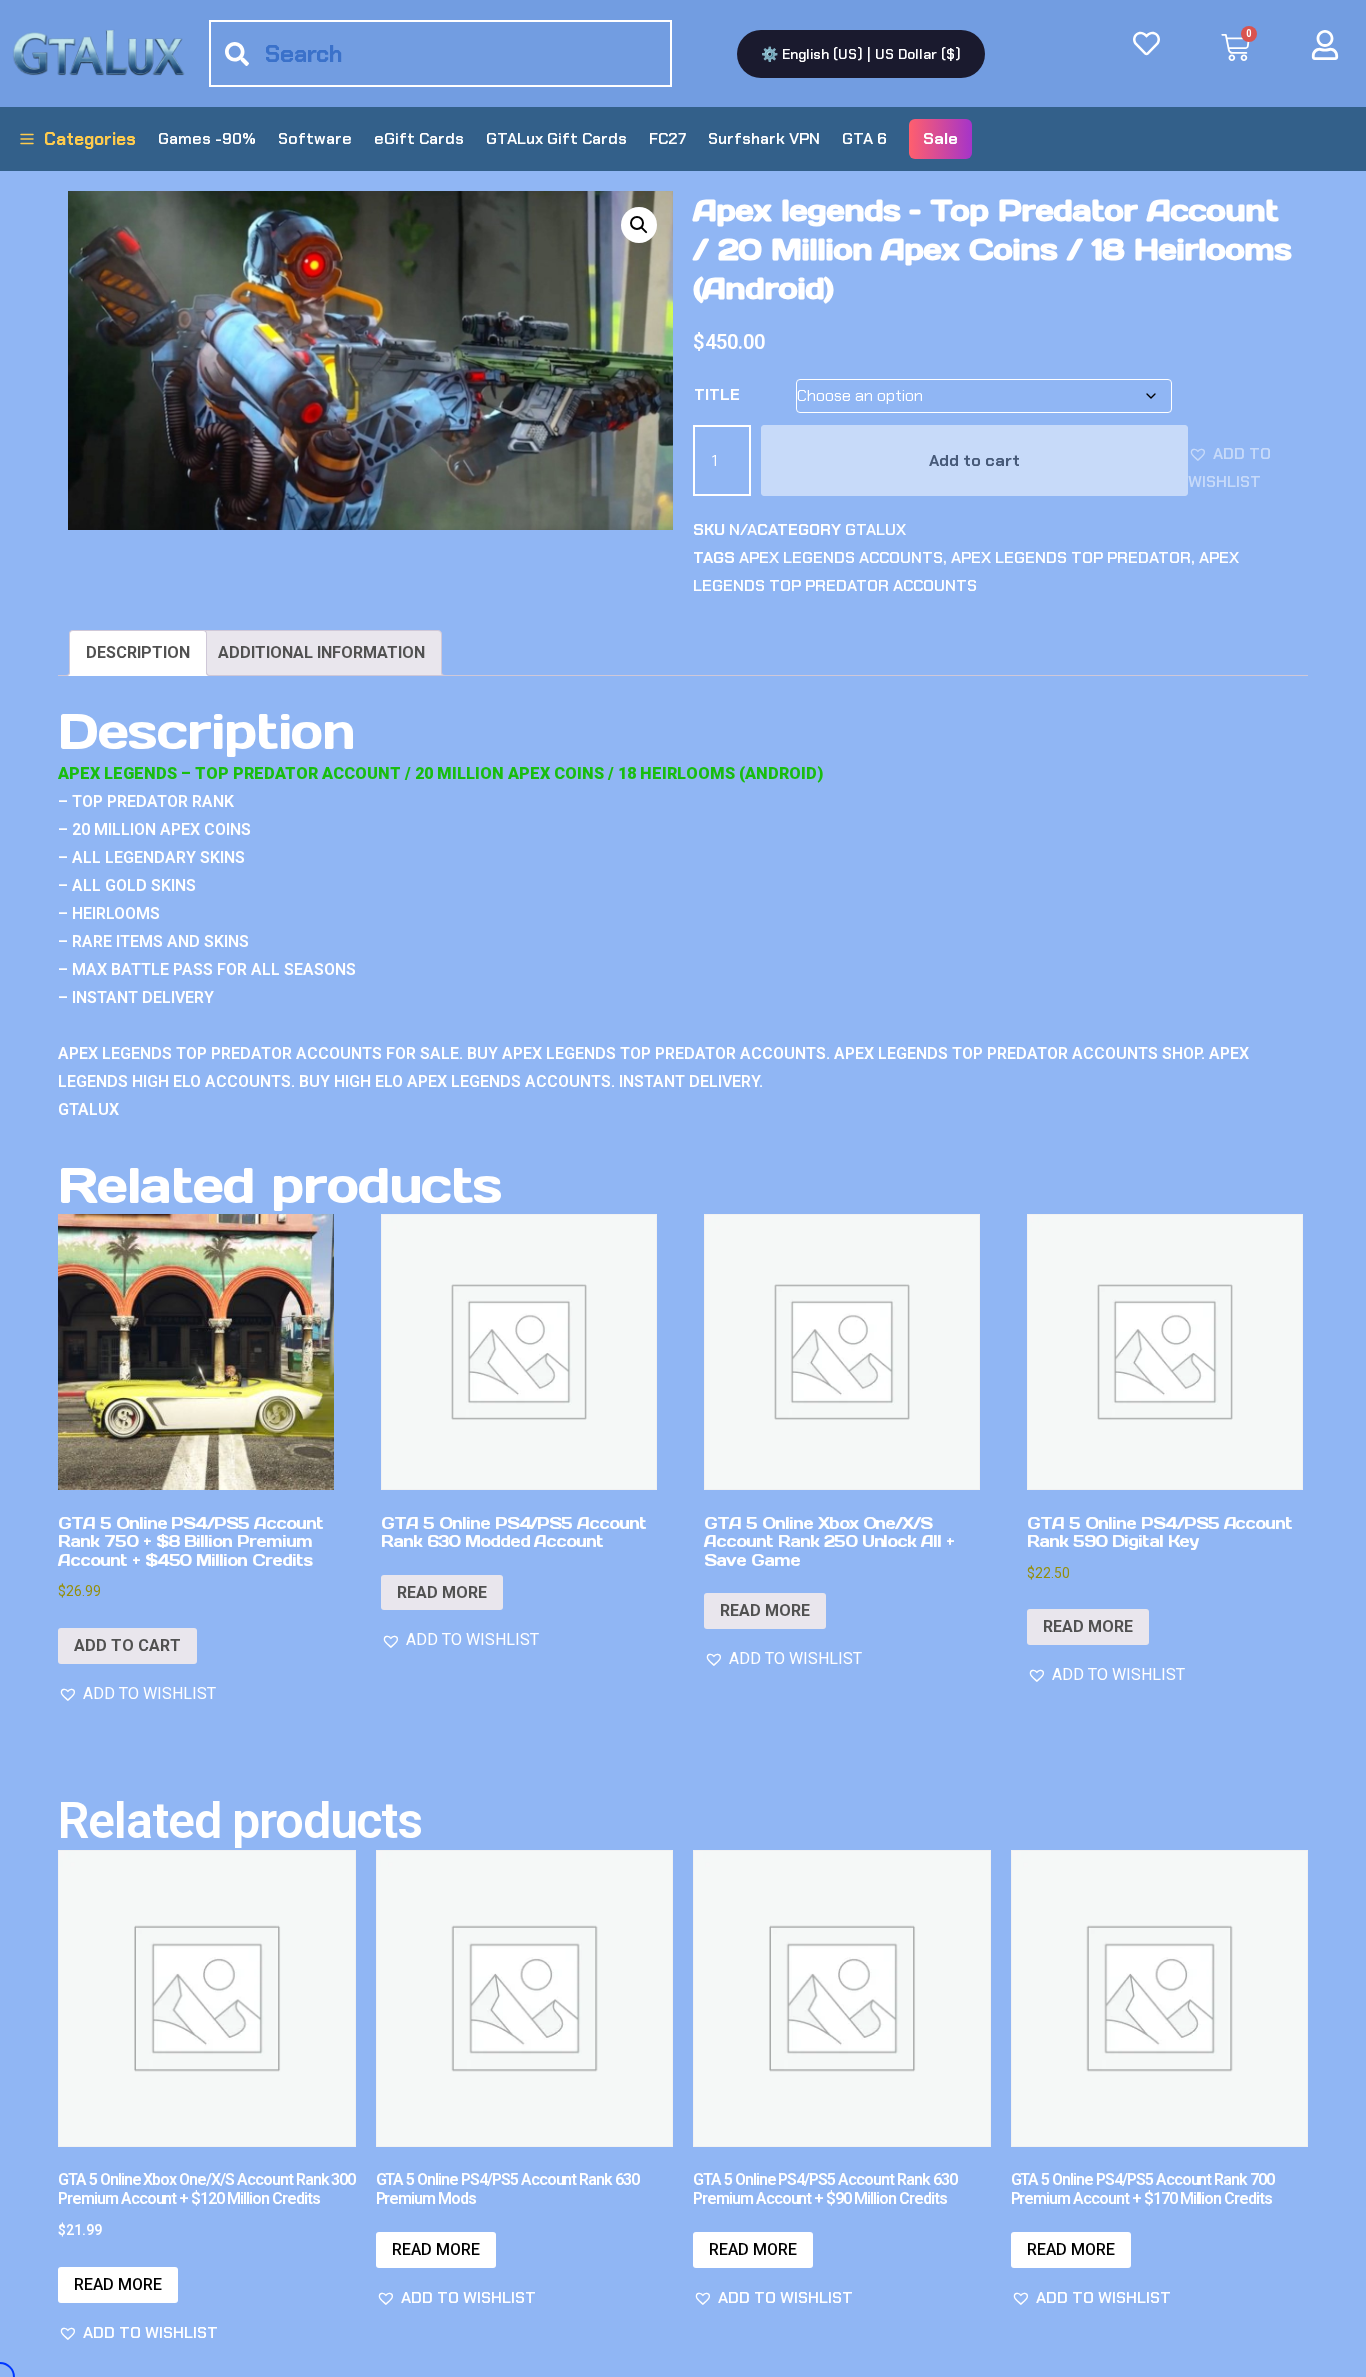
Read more (442, 1592)
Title (717, 394)
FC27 (667, 138)
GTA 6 (864, 138)
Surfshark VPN (764, 138)
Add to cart (974, 460)
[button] (639, 225)
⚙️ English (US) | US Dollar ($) (861, 54)
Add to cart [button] (127, 1645)
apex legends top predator (1071, 557)
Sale (940, 138)
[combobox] (440, 53)
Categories (90, 139)
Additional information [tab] (321, 652)
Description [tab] (138, 652)
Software (315, 138)
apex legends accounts (841, 557)
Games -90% (207, 138)
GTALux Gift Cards (556, 138)
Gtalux (875, 529)
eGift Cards (419, 138)
